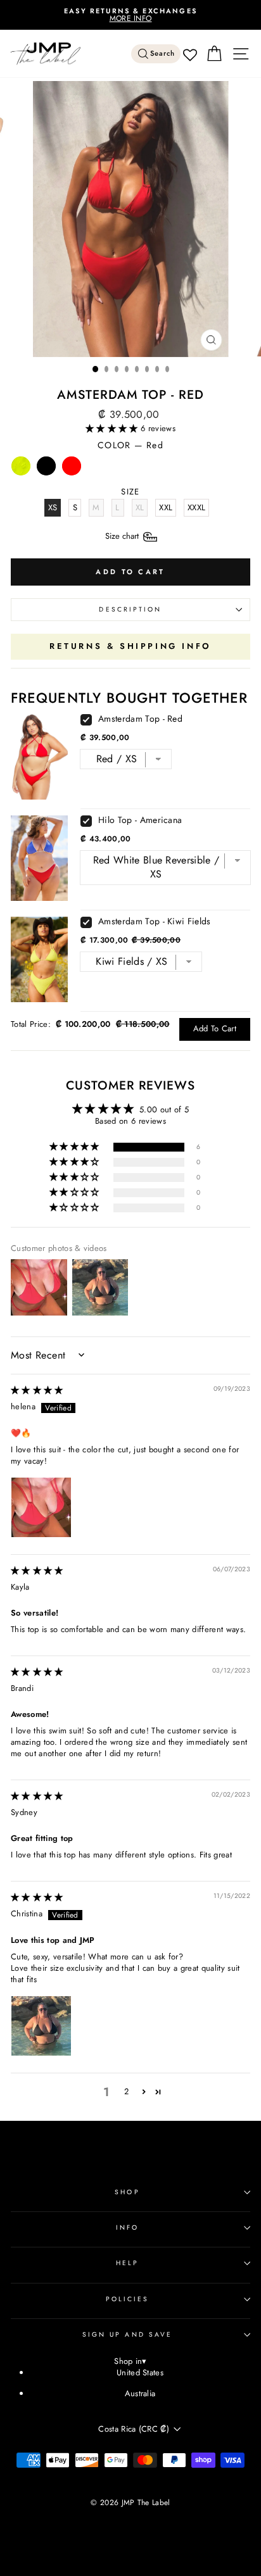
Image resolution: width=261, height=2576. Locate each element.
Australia (140, 2393)
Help (127, 2263)
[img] (37, 1390)
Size (123, 536)
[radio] (21, 469)
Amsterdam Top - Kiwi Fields (155, 921)
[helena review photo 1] (41, 1507)
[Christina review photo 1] (41, 2026)
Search (163, 53)
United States (140, 2372)
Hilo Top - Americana (140, 820)
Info (127, 2227)
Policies (128, 2299)
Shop (127, 2192)
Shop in (130, 2362)
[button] (113, 428)
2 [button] (126, 2091)
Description (130, 609)
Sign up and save (127, 2334)
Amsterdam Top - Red (140, 719)
